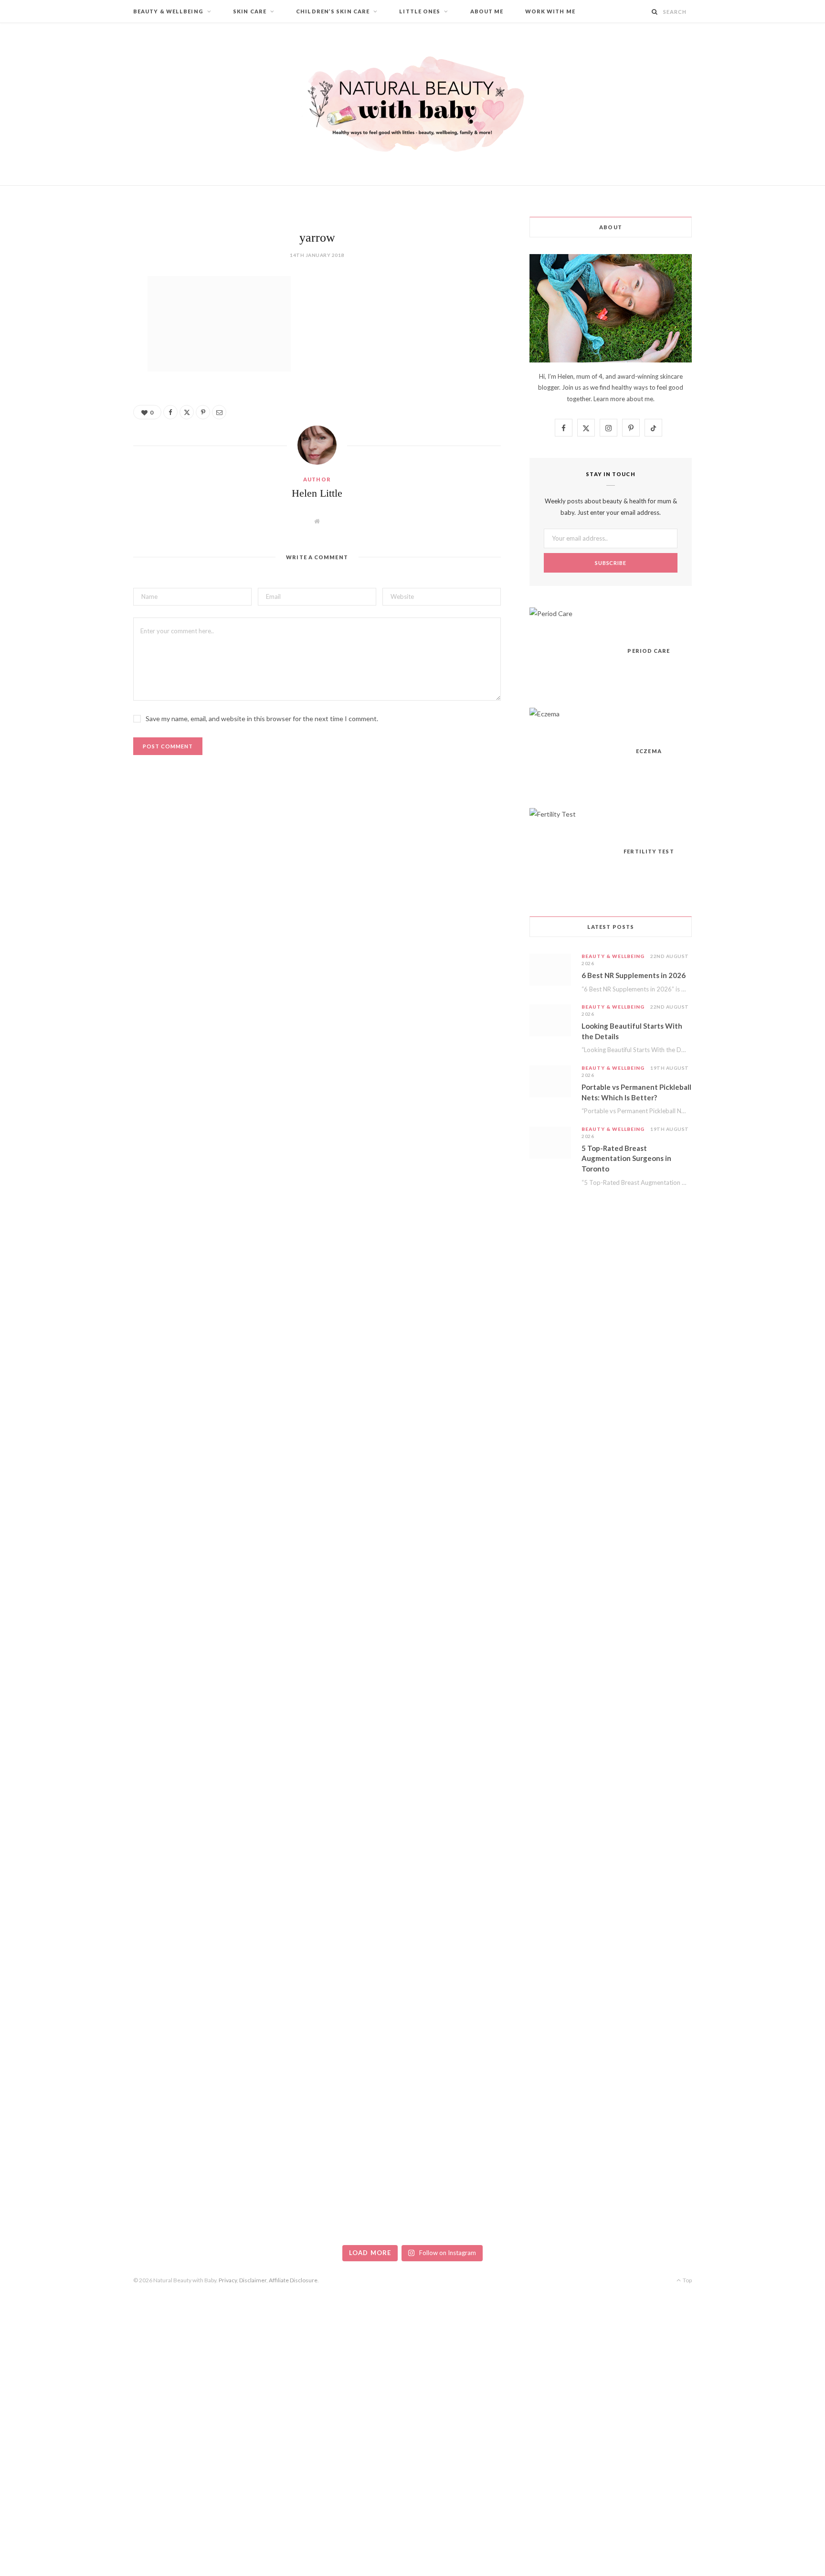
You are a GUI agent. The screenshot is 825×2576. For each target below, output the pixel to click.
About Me (487, 11)
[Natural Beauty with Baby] (412, 104)
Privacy (228, 2280)
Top (687, 2280)
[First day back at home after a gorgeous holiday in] (68, 2057)
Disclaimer (253, 2280)
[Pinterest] (85, 361)
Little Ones (420, 11)
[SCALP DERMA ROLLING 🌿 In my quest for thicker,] (206, 1991)
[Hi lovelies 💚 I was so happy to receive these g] (619, 1979)
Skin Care (250, 11)
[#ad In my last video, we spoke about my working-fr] (344, 1369)
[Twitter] (85, 336)
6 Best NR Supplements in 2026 (634, 975)
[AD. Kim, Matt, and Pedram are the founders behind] (68, 1333)
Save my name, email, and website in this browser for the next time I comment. (262, 719)
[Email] (85, 385)
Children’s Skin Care (333, 11)
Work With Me (550, 11)
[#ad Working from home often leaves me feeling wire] (481, 1471)
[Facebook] (85, 312)
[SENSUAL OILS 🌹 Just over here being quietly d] (344, 1967)
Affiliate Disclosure (293, 2280)
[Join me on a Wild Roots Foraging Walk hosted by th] (206, 1495)
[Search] (655, 12)
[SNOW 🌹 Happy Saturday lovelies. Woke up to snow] (481, 1912)
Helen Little (317, 493)
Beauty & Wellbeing (168, 11)
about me (640, 399)
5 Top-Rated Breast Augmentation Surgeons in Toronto (626, 1159)
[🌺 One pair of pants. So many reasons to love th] (619, 1568)
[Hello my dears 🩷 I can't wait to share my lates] (757, 1381)
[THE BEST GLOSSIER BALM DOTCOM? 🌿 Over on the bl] (757, 1931)
